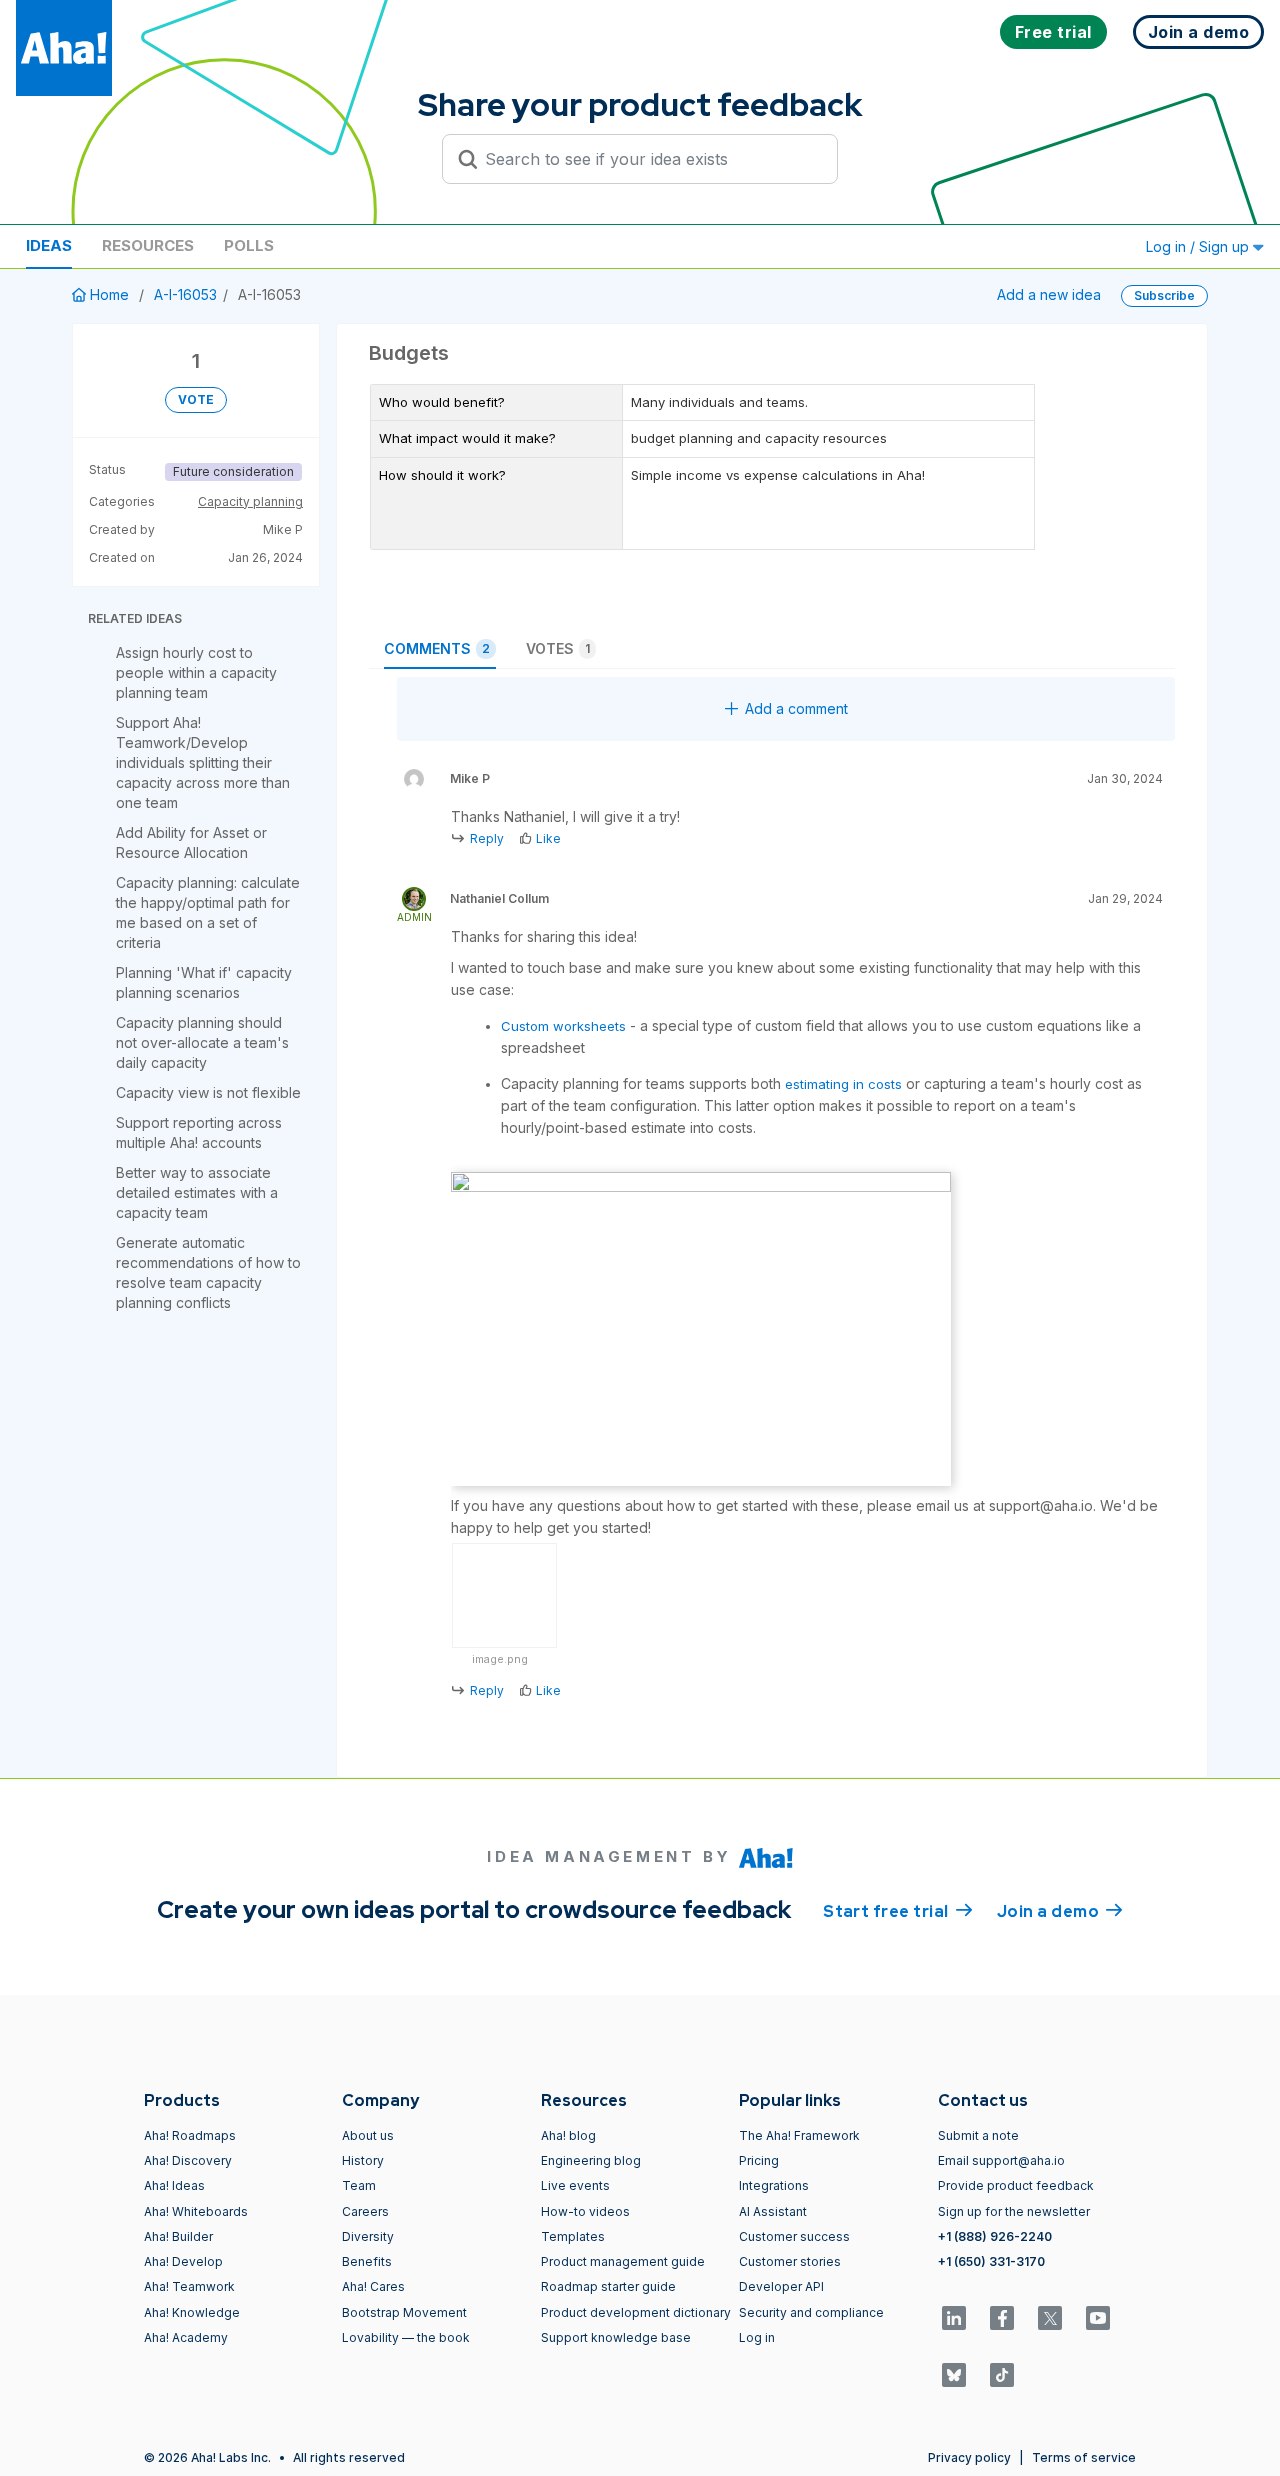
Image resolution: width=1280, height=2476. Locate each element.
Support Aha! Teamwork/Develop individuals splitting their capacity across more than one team (203, 762)
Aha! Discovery (188, 2160)
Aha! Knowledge (192, 2312)
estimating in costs (843, 1084)
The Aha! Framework (799, 2135)
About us (368, 2135)
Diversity (368, 2236)
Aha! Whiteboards (196, 2211)
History (363, 2160)
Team (359, 2185)
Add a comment (796, 708)
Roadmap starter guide (608, 2286)
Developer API (781, 2286)
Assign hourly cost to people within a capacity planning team (196, 672)
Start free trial (898, 1911)
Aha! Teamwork (189, 2286)
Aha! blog (568, 2135)
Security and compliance (811, 2312)
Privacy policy (969, 2457)
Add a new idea (1049, 294)
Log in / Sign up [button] (1199, 246)
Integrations (774, 2185)
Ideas (49, 245)
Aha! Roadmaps (190, 2135)
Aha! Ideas (174, 2185)
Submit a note (978, 2135)
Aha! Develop (183, 2261)
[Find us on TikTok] (1002, 2375)
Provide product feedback (1016, 2185)
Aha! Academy (186, 2337)
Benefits (367, 2261)
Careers (365, 2211)
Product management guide (623, 2261)
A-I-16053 (185, 294)
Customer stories (790, 2261)
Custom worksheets (563, 1026)
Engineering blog (591, 2160)
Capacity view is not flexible (208, 1092)
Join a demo (1060, 1911)
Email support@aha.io (1001, 2160)
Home (109, 294)
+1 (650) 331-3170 (991, 2261)
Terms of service (1084, 2457)
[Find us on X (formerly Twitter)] (1050, 2318)
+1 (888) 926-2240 (995, 2236)
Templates (573, 2236)
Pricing (759, 2160)
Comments (437, 648)
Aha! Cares (373, 2286)
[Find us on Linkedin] (954, 2318)
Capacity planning (250, 501)
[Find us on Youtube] (1098, 2318)
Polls (249, 245)
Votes (558, 648)
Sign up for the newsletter (1014, 2211)
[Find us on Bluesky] (954, 2375)
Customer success (794, 2236)
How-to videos (585, 2211)
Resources (148, 245)
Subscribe (1164, 295)
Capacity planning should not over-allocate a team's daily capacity (202, 1042)
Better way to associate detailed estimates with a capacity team (197, 1192)
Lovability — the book (406, 2337)
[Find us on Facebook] (1002, 2318)
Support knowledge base (616, 2337)
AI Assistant (773, 2211)
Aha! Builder (178, 2236)
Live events (575, 2185)
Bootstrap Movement (404, 2312)
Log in (757, 2337)
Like (548, 838)
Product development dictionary (636, 2312)
